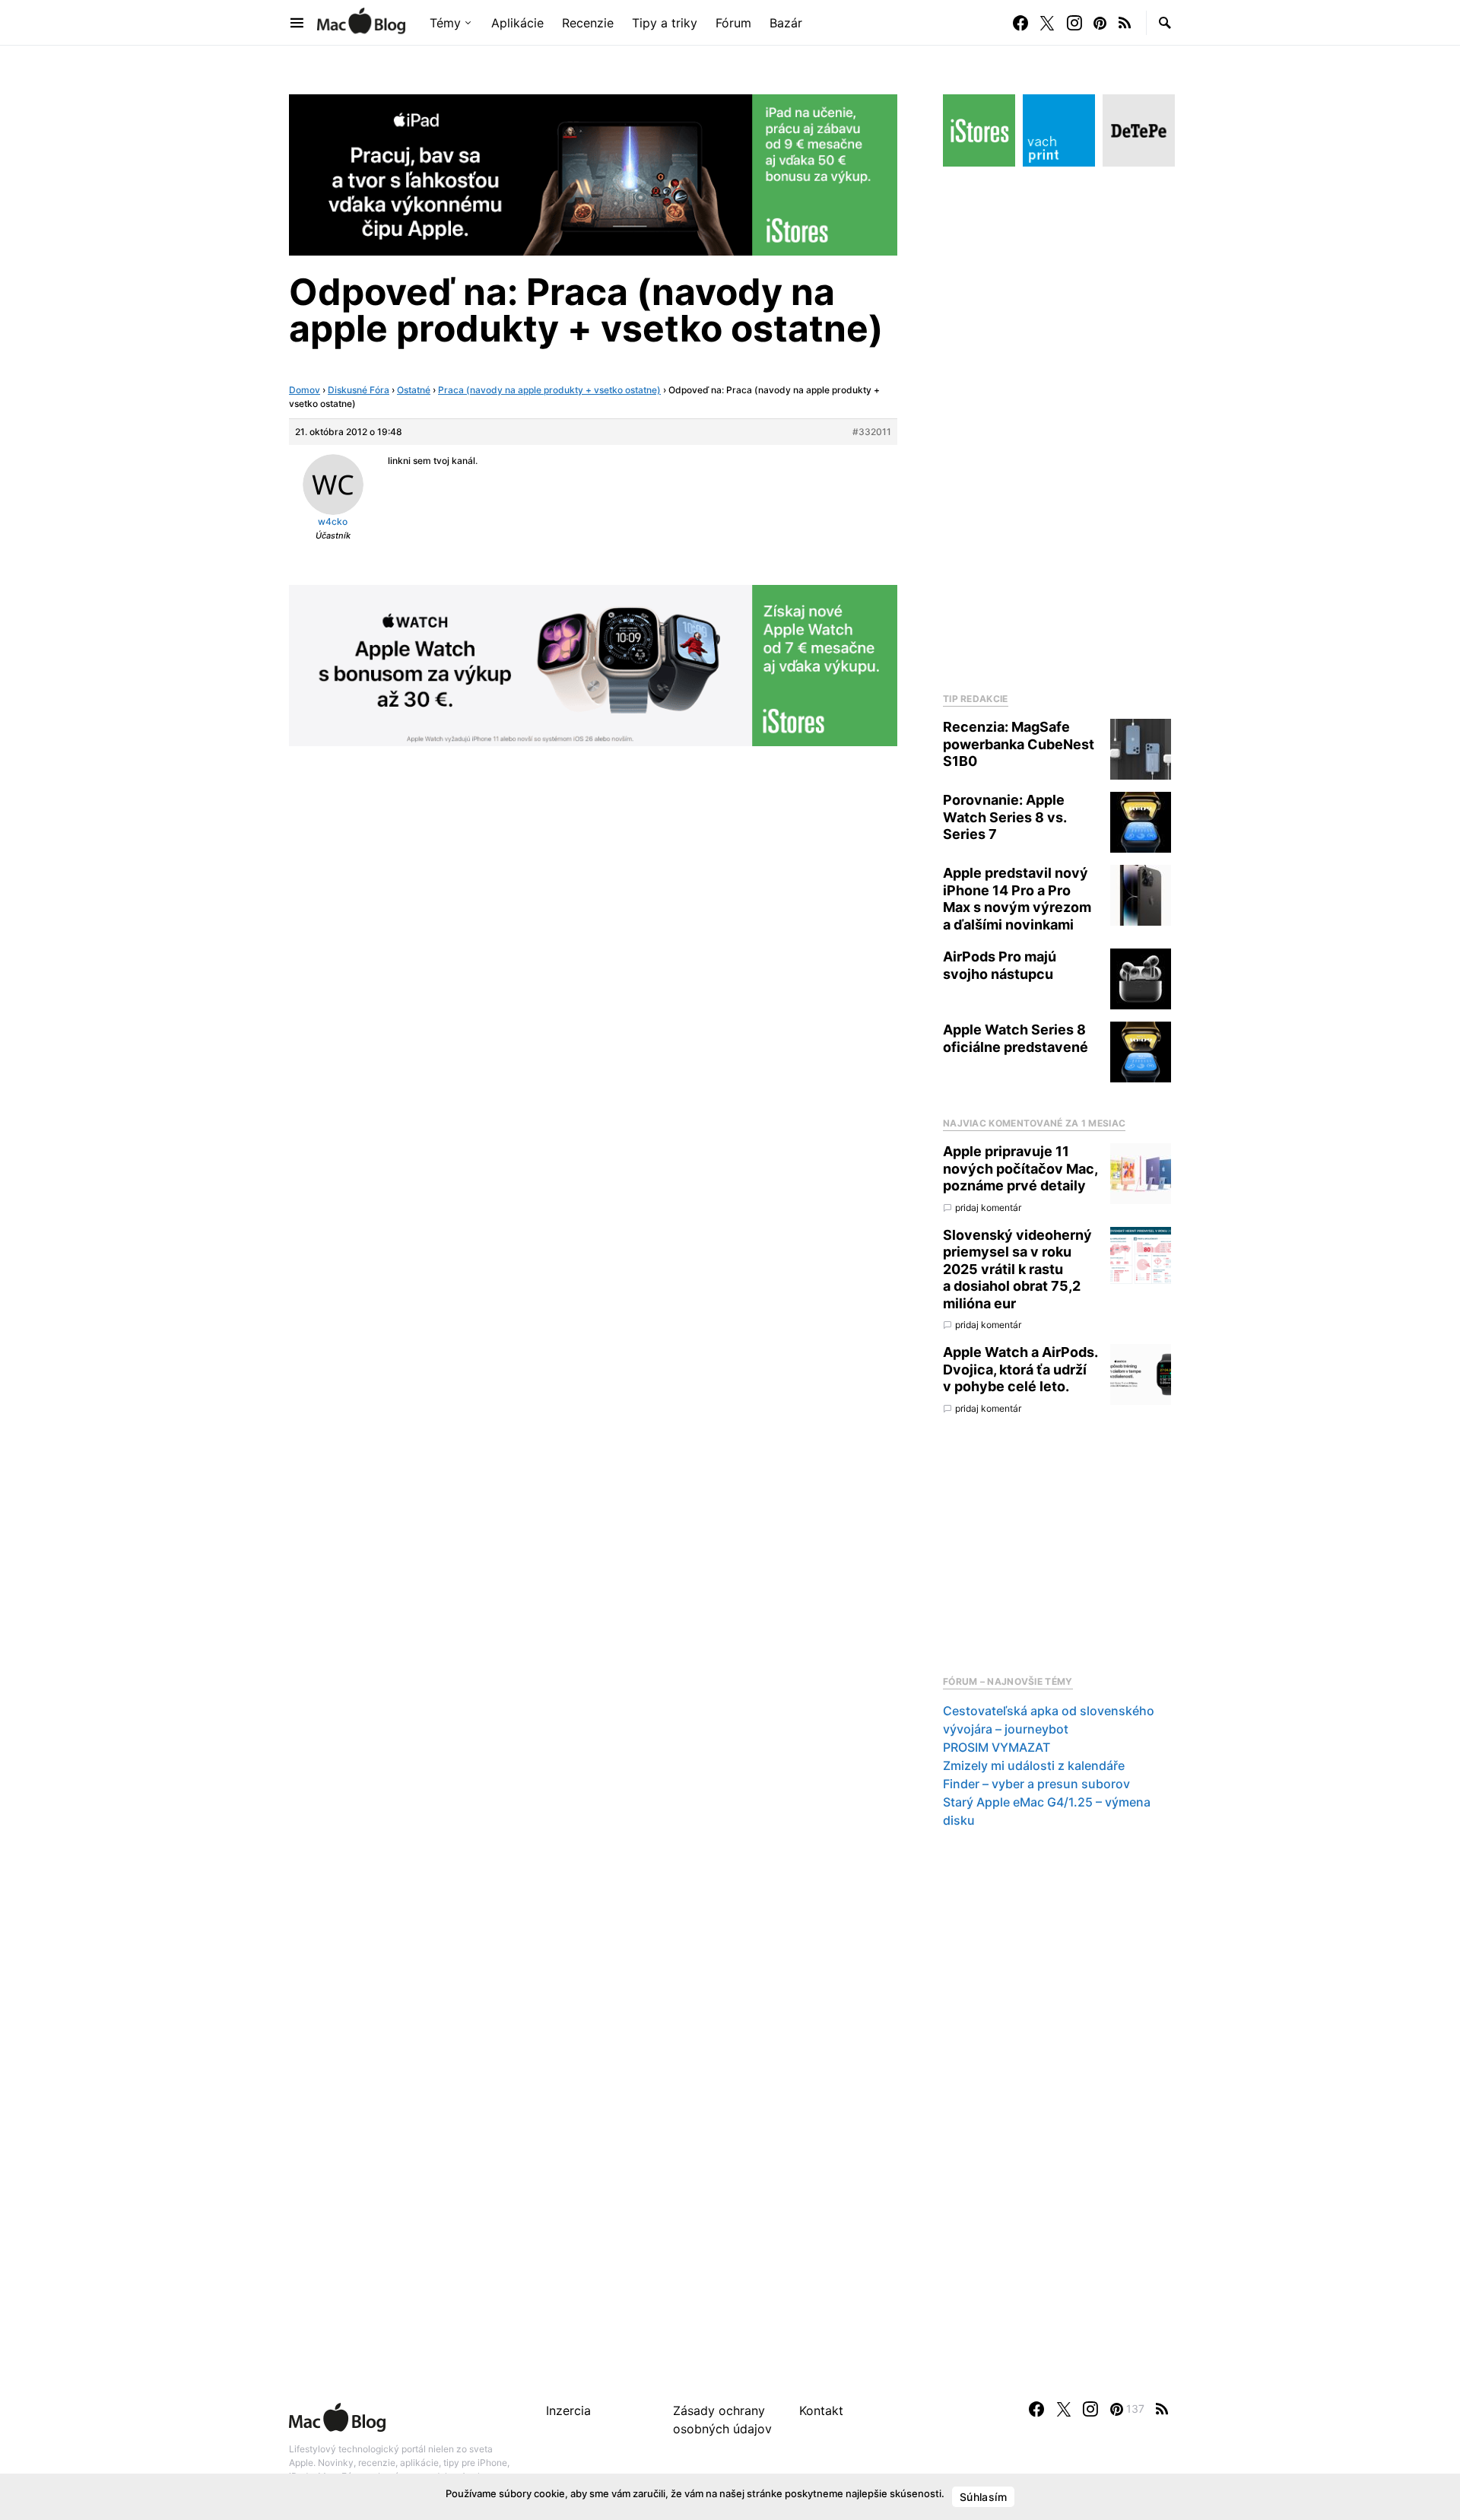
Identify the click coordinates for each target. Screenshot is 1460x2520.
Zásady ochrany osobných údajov (722, 2420)
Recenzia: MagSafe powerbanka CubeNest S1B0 (1019, 744)
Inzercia (568, 2410)
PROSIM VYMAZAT (997, 1747)
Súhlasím (983, 2497)
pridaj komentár (988, 1208)
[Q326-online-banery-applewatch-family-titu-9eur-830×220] (593, 664)
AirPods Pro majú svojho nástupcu (1000, 965)
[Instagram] (1074, 23)
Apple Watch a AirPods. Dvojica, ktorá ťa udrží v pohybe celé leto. (1020, 1369)
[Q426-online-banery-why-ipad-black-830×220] (593, 173)
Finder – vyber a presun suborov (1036, 1784)
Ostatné (414, 390)
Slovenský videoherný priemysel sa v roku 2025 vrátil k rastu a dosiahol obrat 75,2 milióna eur (1017, 1269)
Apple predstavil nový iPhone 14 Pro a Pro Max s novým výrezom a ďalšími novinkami (1017, 899)
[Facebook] (1020, 23)
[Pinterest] (1100, 23)
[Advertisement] (1057, 425)
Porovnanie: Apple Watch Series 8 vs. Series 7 (1005, 817)
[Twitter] (1047, 23)
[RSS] (1125, 23)
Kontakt (821, 2410)
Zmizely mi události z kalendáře (1034, 1765)
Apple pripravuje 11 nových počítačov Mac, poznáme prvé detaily (1020, 1168)
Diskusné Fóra (359, 390)
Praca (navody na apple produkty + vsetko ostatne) (549, 390)
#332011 (872, 432)
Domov (305, 390)
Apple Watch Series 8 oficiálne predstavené (1016, 1038)
